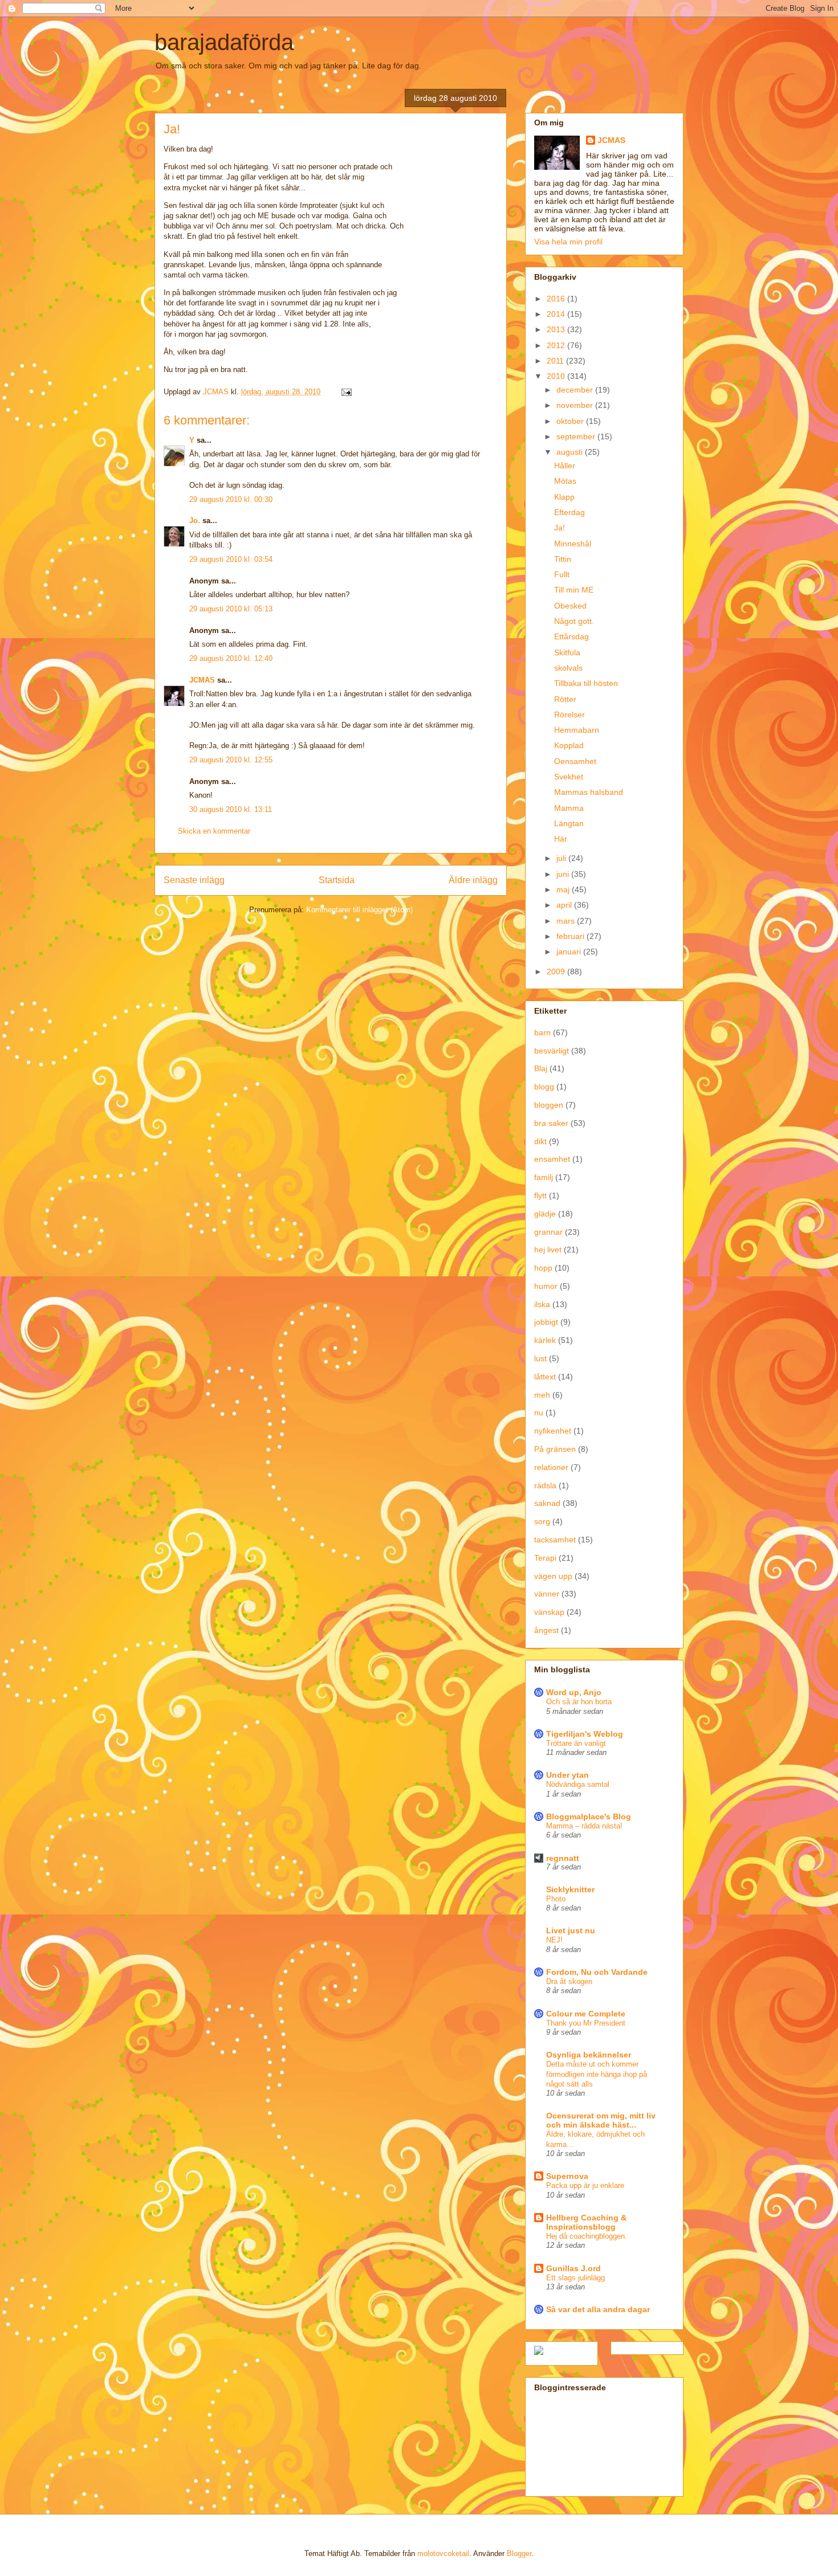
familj (544, 1177)
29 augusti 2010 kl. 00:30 (231, 499)
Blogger (519, 2553)
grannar (548, 1232)
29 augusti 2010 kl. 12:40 (231, 658)
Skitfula (567, 652)
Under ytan (568, 1775)
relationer (551, 1467)
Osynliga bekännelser (589, 2055)
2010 (557, 376)
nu (539, 1412)
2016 (557, 299)
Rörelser (569, 715)
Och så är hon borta (579, 1702)
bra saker (551, 1123)
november (576, 405)
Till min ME (574, 590)
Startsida (337, 880)
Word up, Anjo (574, 1692)
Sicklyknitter (570, 1889)
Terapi (545, 1558)
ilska (542, 1304)
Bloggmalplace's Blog (589, 1816)
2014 (557, 314)
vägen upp (553, 1576)
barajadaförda (224, 42)
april (565, 905)
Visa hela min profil (568, 242)
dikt (540, 1141)
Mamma (569, 808)
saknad (547, 1503)
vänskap (549, 1612)
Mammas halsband (589, 792)
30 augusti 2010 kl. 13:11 (231, 809)
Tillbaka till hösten (586, 683)
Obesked (570, 606)
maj (564, 889)
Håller (565, 466)
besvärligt (552, 1051)
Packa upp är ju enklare (585, 2185)
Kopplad (569, 745)
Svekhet (569, 777)
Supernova (567, 2176)
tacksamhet (555, 1540)
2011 (556, 361)
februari (571, 936)
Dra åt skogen (569, 1981)
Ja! (560, 528)
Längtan (569, 823)
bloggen (549, 1105)
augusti (571, 452)
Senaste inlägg (194, 880)
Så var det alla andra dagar (598, 2309)
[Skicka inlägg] (346, 392)
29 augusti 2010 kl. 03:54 (231, 559)
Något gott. (574, 621)
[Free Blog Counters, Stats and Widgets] (539, 2352)
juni (564, 874)
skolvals (568, 668)
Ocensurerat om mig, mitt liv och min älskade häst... (601, 2120)
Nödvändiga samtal (578, 1784)
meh (542, 1395)
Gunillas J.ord (573, 2268)
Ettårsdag (571, 636)
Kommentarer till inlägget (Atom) (359, 910)
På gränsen (555, 1449)
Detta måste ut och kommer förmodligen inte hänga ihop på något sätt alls (597, 2074)
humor (546, 1286)
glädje (545, 1214)
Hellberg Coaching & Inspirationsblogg (586, 2222)
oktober (571, 421)
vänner (547, 1594)
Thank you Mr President (586, 2023)
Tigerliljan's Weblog (585, 1734)
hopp (543, 1268)
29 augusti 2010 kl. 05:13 (231, 609)
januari (570, 952)
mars (567, 921)
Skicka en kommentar (214, 831)
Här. (562, 839)
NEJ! (554, 1940)
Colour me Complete (586, 2014)
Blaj (541, 1068)
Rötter (565, 699)
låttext (545, 1377)
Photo (556, 1899)
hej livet (548, 1250)
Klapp (564, 497)
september (577, 436)
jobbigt (546, 1322)
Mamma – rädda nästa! (584, 1826)
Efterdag (569, 512)
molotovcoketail (443, 2553)
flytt (540, 1195)
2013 (557, 329)
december (576, 390)
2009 (557, 971)
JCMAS (202, 680)
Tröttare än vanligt (576, 1743)
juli (562, 858)
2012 (557, 345)
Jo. (195, 520)
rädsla (545, 1485)
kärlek (545, 1340)
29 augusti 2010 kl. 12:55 (231, 760)
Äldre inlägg (473, 880)
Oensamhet (575, 761)
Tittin (563, 559)
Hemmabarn (577, 730)
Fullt (562, 574)
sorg (542, 1521)
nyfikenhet (553, 1431)
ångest (546, 1630)
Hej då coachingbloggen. (587, 2236)
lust (540, 1358)
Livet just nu (571, 1930)
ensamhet (552, 1159)
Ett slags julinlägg (575, 2278)
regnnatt (563, 1858)
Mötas (565, 481)
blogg (544, 1087)
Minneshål (573, 544)
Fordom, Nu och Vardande (597, 1972)
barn (542, 1032)
